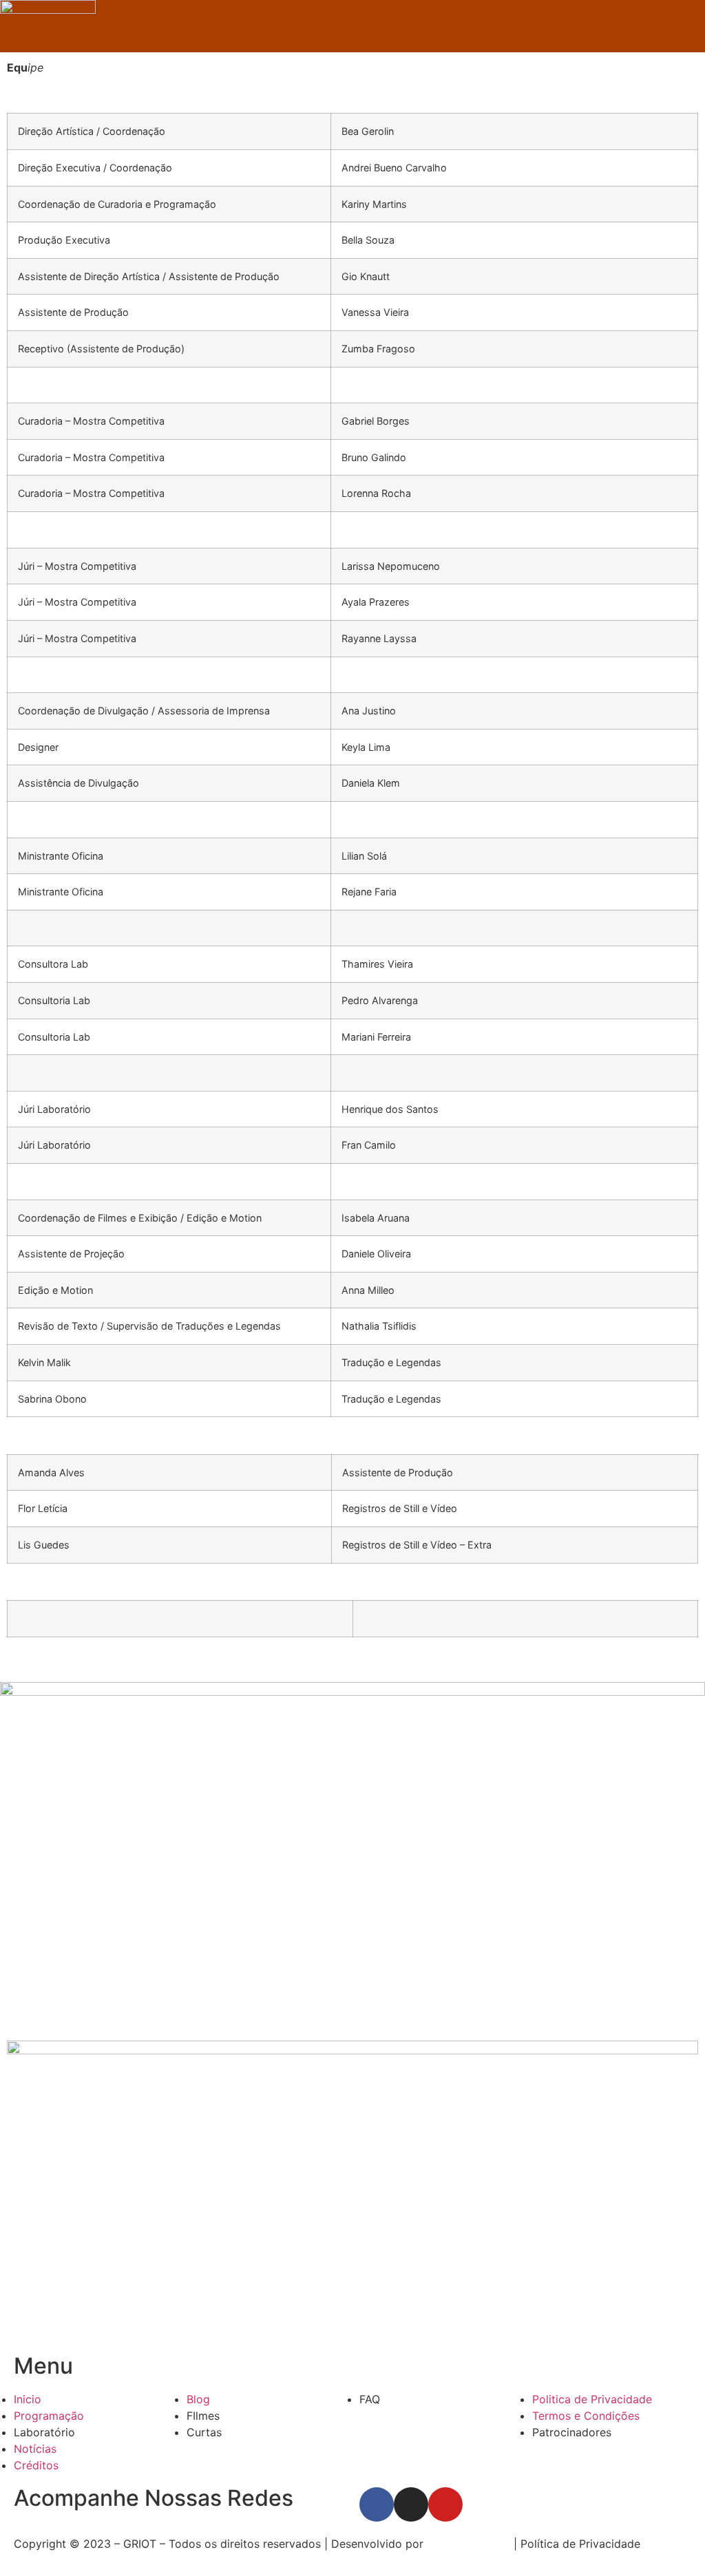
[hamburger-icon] (690, 26)
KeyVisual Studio (470, 2544)
